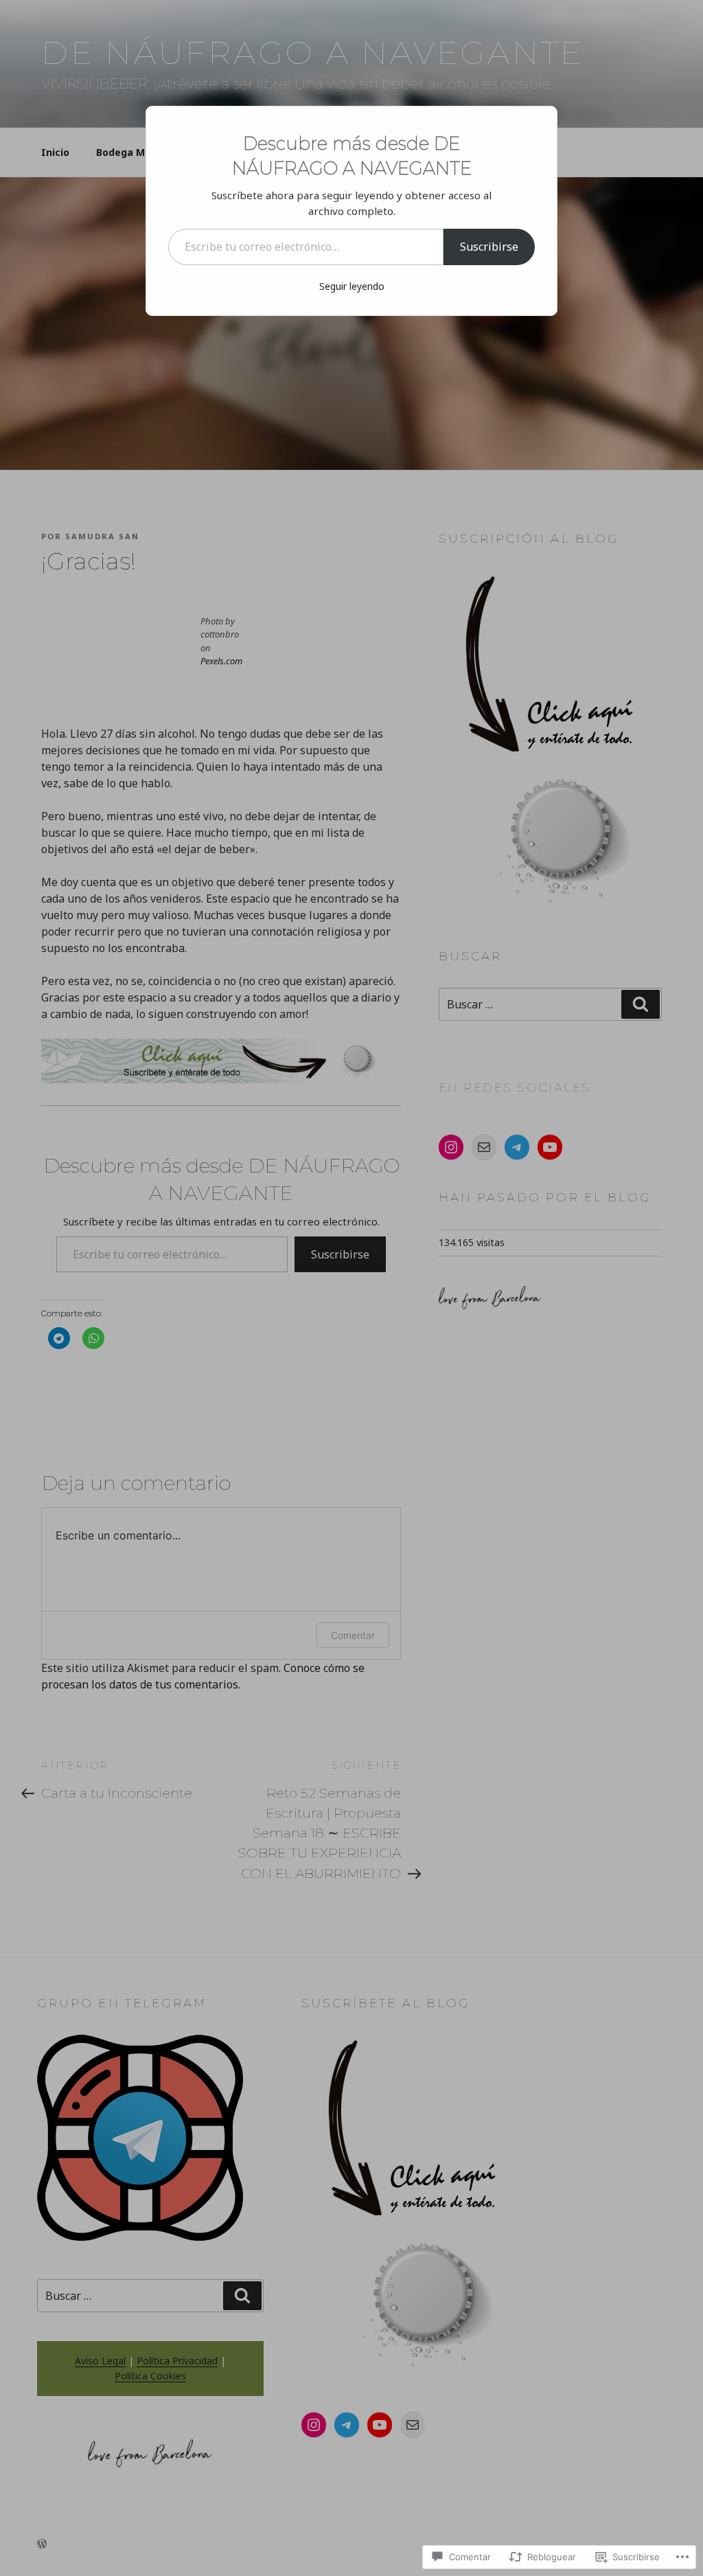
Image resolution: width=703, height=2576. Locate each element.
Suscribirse (489, 247)
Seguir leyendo (352, 286)
